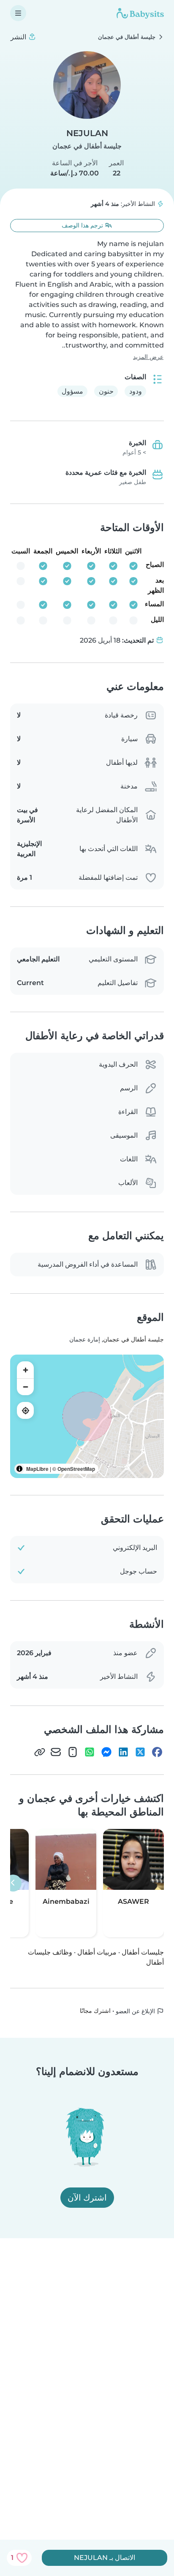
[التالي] (13, 1883)
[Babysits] (140, 13)
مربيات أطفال (97, 1952)
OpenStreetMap (76, 1469)
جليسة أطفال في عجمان (87, 146)
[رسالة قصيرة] (73, 1752)
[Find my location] (25, 1410)
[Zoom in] (25, 1370)
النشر (19, 37)
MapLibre (37, 1469)
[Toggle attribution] (19, 1469)
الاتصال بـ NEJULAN (105, 2558)
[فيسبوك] (157, 1752)
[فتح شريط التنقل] (18, 13)
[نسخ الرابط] (40, 1752)
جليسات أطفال (143, 1952)
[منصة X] (140, 1752)
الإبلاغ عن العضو (136, 2011)
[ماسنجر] (106, 1752)
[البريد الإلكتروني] (56, 1752)
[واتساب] (90, 1752)
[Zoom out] (25, 1387)
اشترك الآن (87, 2198)
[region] (87, 1416)
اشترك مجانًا (95, 2011)
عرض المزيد (148, 357)
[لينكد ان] (123, 1752)
